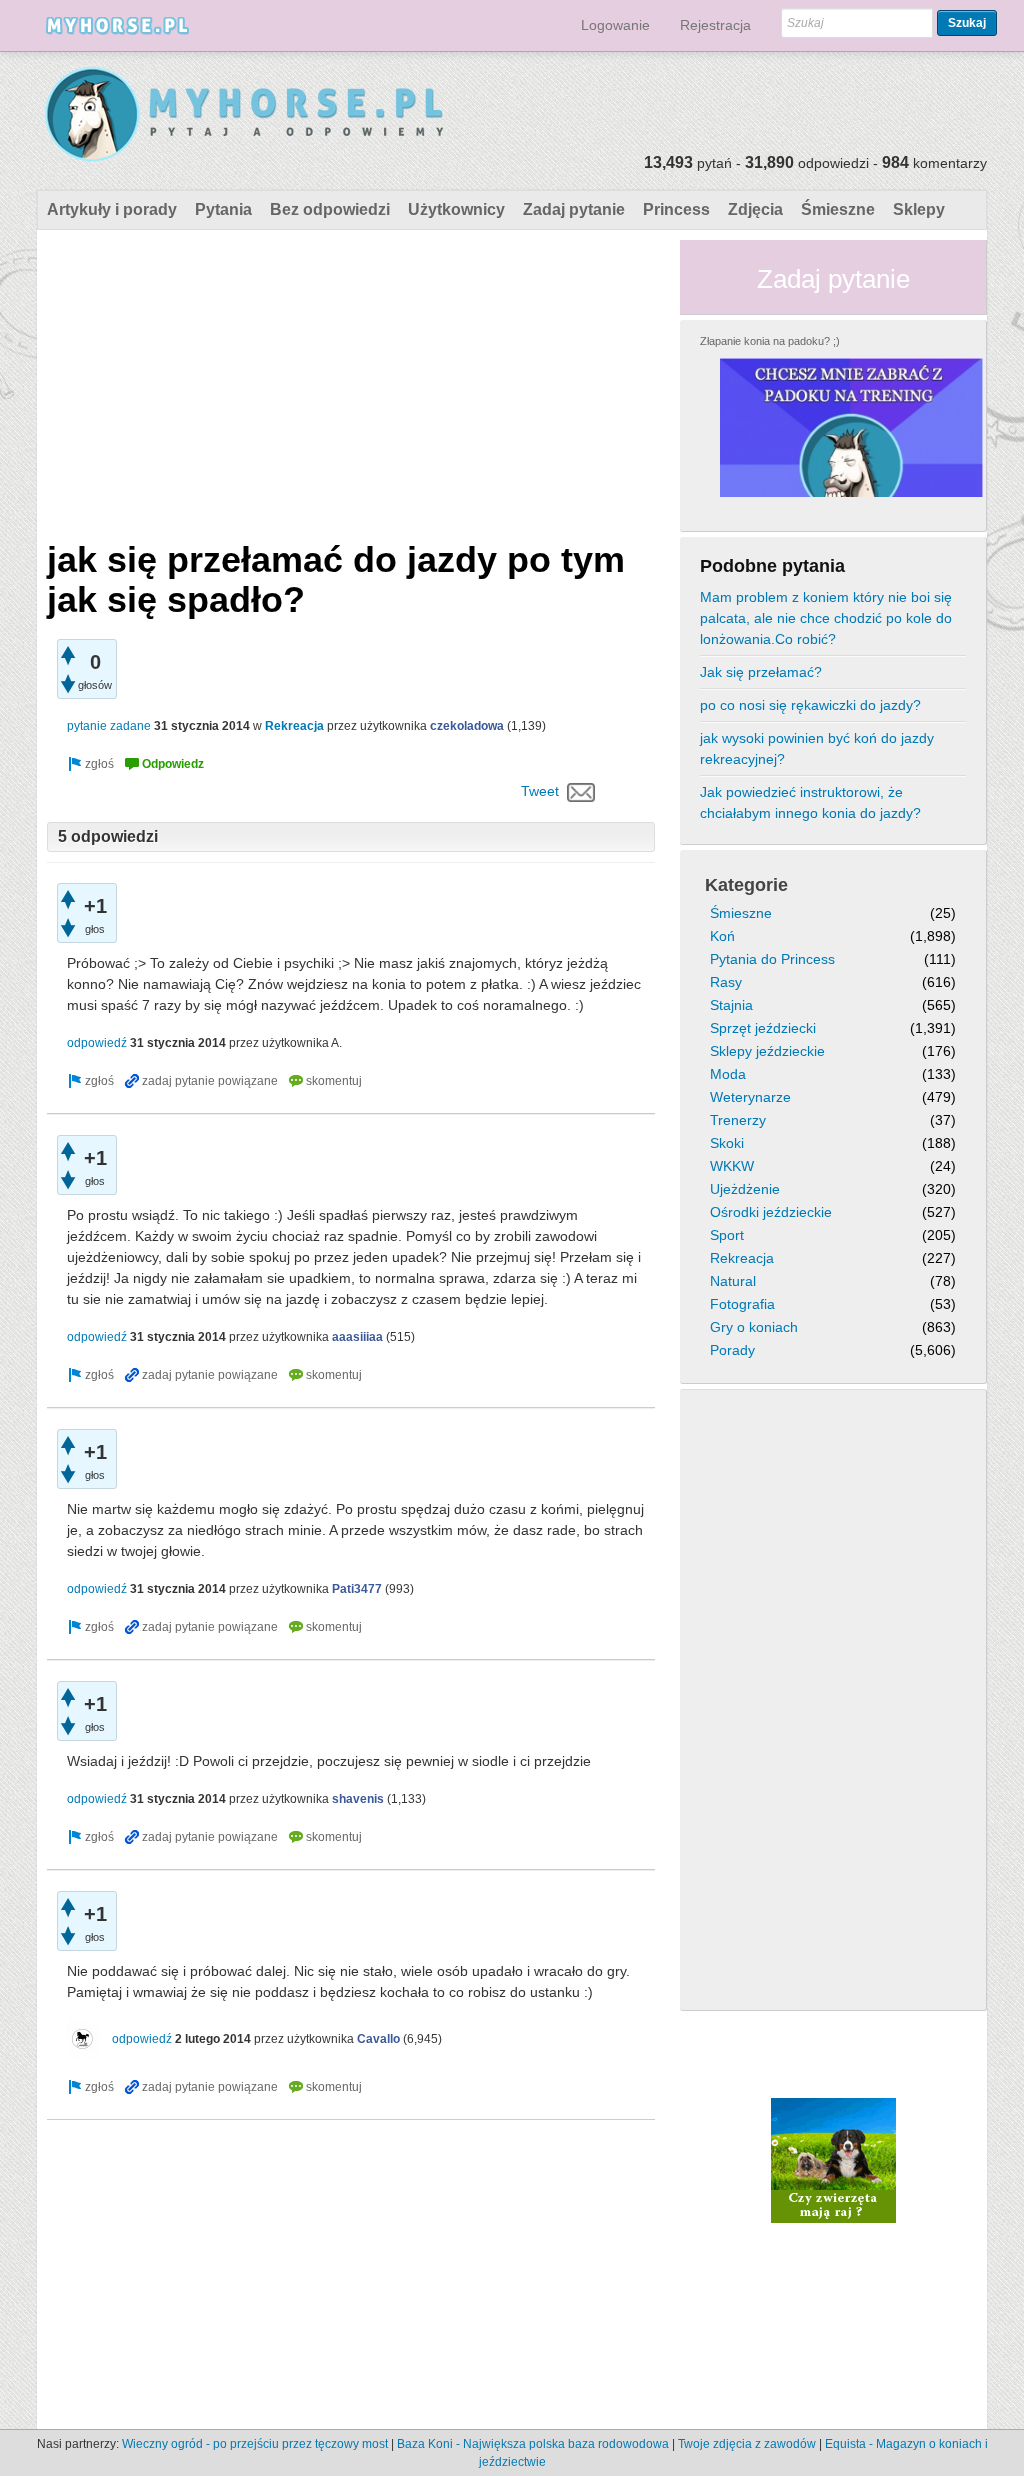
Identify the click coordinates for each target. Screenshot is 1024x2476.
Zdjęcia (755, 209)
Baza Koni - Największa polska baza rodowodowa (533, 2444)
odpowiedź (97, 1043)
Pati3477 (357, 1589)
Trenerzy (738, 1120)
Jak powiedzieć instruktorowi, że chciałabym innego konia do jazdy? (810, 802)
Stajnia (731, 1005)
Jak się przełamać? (761, 672)
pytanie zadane (109, 726)
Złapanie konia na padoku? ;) (770, 341)
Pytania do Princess (772, 959)
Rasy (726, 982)
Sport (727, 1235)
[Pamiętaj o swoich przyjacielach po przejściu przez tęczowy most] (833, 2159)
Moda (728, 1074)
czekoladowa (467, 726)
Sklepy (919, 209)
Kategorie (746, 885)
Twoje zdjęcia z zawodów (747, 2444)
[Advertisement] (351, 380)
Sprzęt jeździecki (763, 1028)
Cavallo (378, 2039)
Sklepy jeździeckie (767, 1051)
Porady (732, 1350)
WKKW (732, 1166)
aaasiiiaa (357, 1337)
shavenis (358, 1799)
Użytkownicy (456, 209)
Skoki (727, 1143)
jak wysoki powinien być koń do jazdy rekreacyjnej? (817, 748)
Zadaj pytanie (574, 209)
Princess (676, 209)
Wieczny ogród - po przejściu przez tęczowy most (255, 2444)
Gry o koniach (754, 1327)
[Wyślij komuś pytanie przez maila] (581, 791)
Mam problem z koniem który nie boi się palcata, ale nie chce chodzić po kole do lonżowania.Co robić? (826, 618)
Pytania (223, 209)
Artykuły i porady (112, 209)
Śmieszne (838, 209)
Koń (722, 936)
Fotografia (742, 1304)
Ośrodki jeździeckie (771, 1212)
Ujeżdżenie (745, 1189)
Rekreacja (294, 726)
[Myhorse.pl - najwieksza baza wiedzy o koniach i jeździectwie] (245, 115)
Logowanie (615, 25)
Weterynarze (750, 1097)
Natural (733, 1281)
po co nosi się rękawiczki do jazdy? (810, 705)
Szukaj (967, 23)
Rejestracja (715, 25)
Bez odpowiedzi (330, 209)
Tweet (540, 791)
